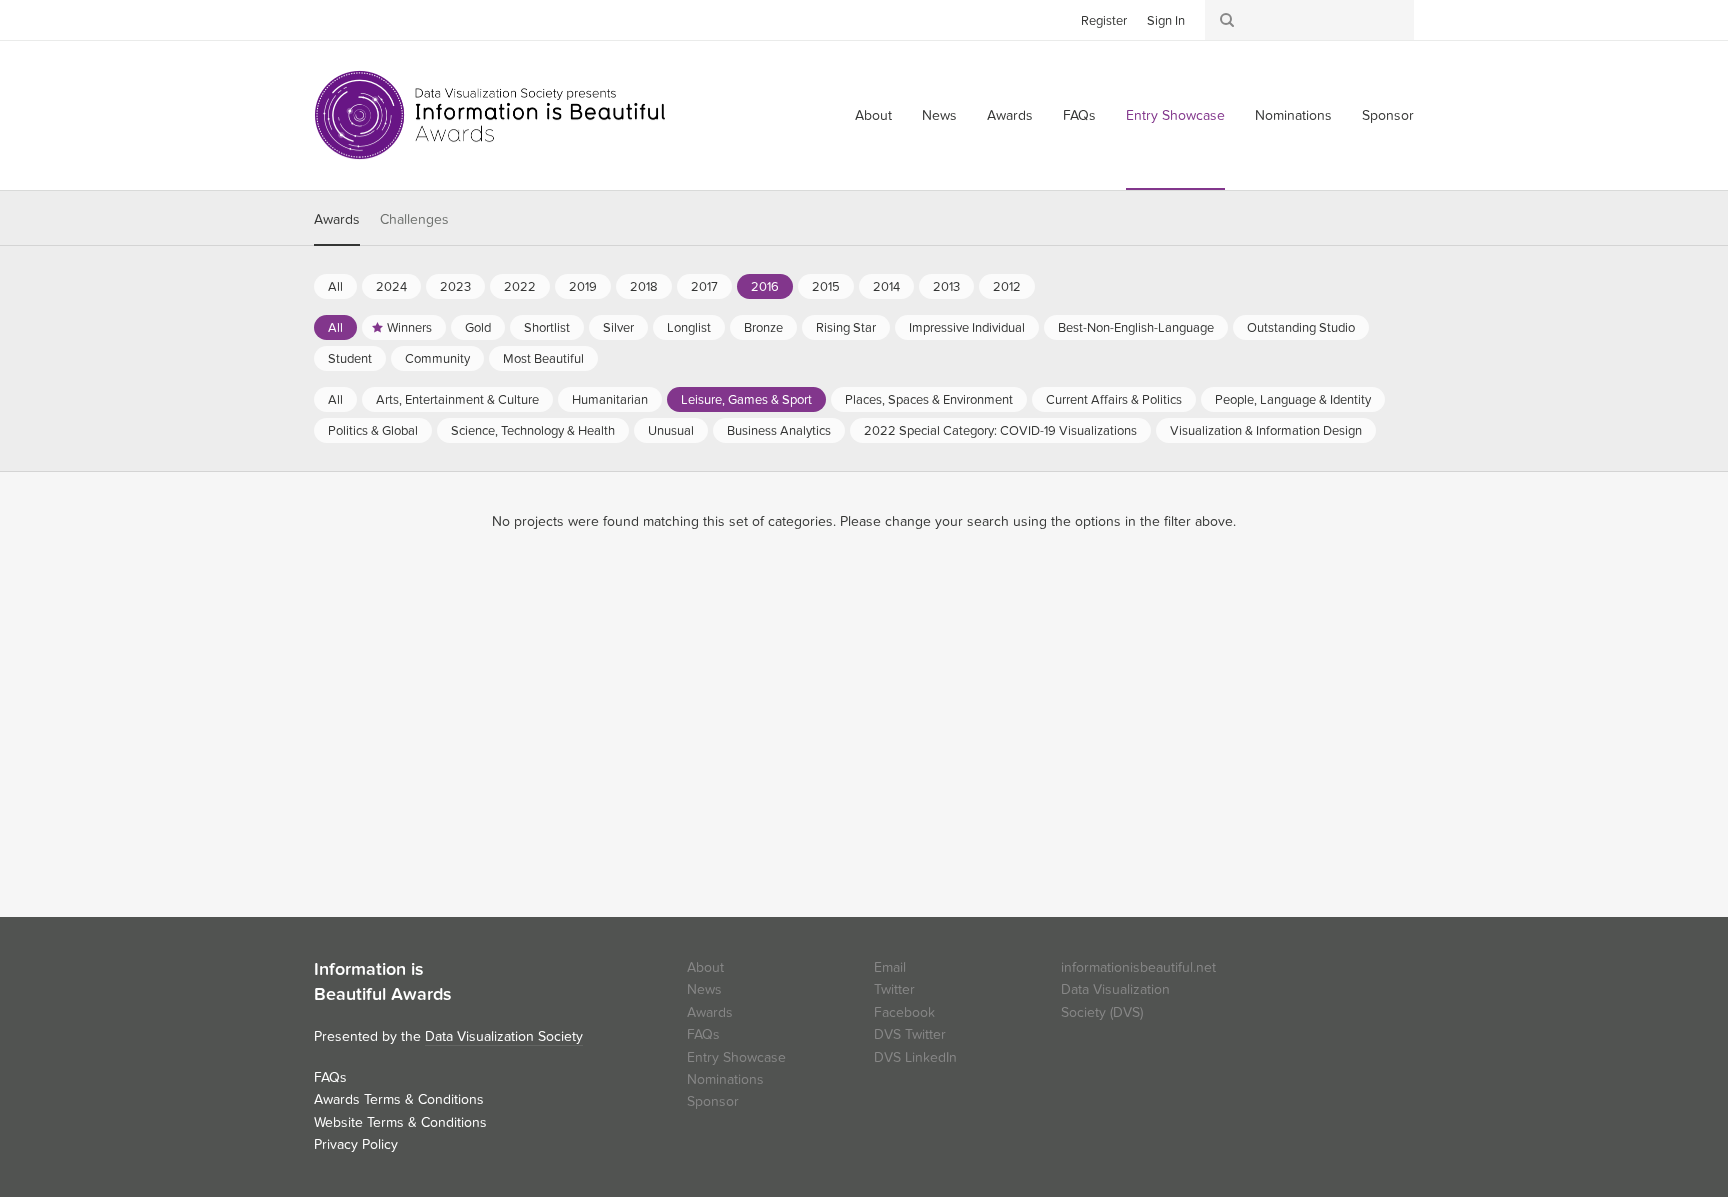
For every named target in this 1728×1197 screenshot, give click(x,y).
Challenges (414, 219)
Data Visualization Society (504, 1036)
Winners (409, 328)
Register (1104, 21)
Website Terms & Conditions (400, 1122)
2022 (520, 287)
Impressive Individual (967, 328)
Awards (1010, 115)
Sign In (1166, 21)
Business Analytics (779, 431)
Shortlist (547, 328)
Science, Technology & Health (533, 431)
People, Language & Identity (1293, 400)
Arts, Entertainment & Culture (457, 400)
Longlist (689, 328)
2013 (946, 287)
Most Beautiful (543, 359)
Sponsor (1388, 115)
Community (437, 359)
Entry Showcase (1175, 115)
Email (890, 967)
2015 (826, 287)
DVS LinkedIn (915, 1057)
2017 (704, 287)
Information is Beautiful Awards (491, 115)
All (335, 287)
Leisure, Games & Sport (746, 400)
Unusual (671, 431)
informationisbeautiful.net (1138, 967)
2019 (583, 287)
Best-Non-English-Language (1136, 328)
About (873, 115)
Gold (478, 328)
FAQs (1079, 115)
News (939, 115)
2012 (1007, 287)
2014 (886, 287)
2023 (455, 287)
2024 (391, 287)
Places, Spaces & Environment (929, 400)
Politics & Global (373, 431)
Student (350, 359)
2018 (644, 287)
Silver (618, 328)
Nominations (1293, 115)
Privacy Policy (356, 1144)
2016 (765, 287)
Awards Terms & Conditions (399, 1099)
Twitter (329, 19)
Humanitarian (610, 400)
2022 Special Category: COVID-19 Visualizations (1000, 431)
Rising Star (846, 328)
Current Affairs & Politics (1114, 400)
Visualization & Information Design (1266, 431)
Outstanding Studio (1301, 328)
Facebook (359, 19)
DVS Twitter (910, 1034)
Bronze (763, 328)
